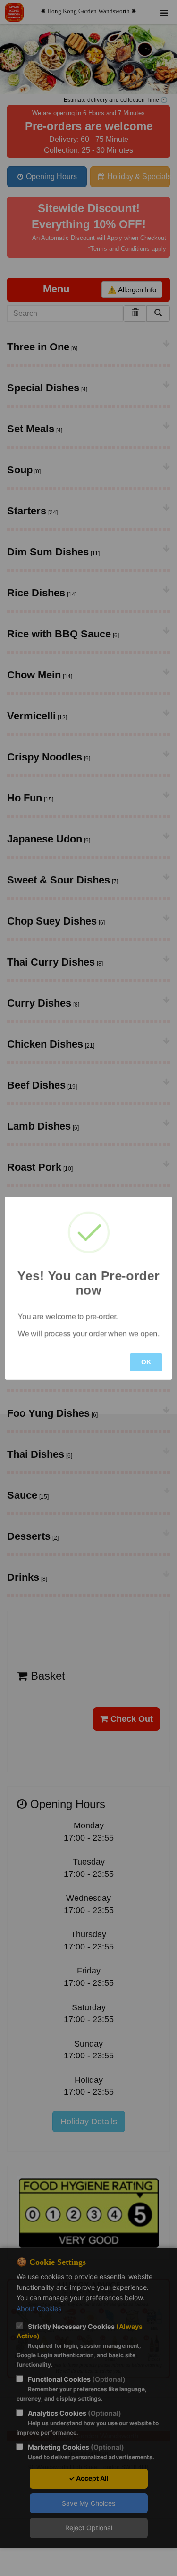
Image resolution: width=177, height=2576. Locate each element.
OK (146, 1362)
